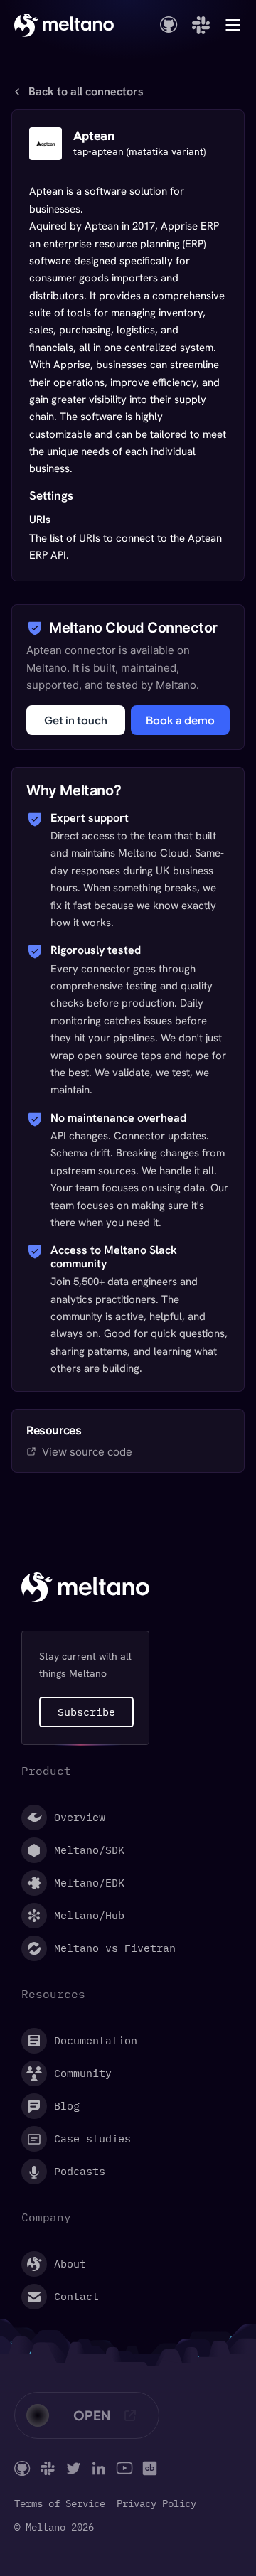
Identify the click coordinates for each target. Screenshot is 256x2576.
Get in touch (76, 720)
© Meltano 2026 (54, 2527)
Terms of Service (60, 2504)
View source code (87, 1452)
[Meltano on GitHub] (22, 2468)
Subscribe (86, 1712)
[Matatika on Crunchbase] (150, 2468)
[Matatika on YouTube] (124, 2468)
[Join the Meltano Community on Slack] (201, 25)
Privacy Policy (156, 2504)
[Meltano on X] (73, 2468)
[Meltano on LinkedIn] (99, 2468)
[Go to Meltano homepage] (64, 25)
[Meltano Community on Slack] (48, 2468)
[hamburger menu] (233, 25)
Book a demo (180, 720)
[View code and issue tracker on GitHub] (169, 25)
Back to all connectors (86, 92)
